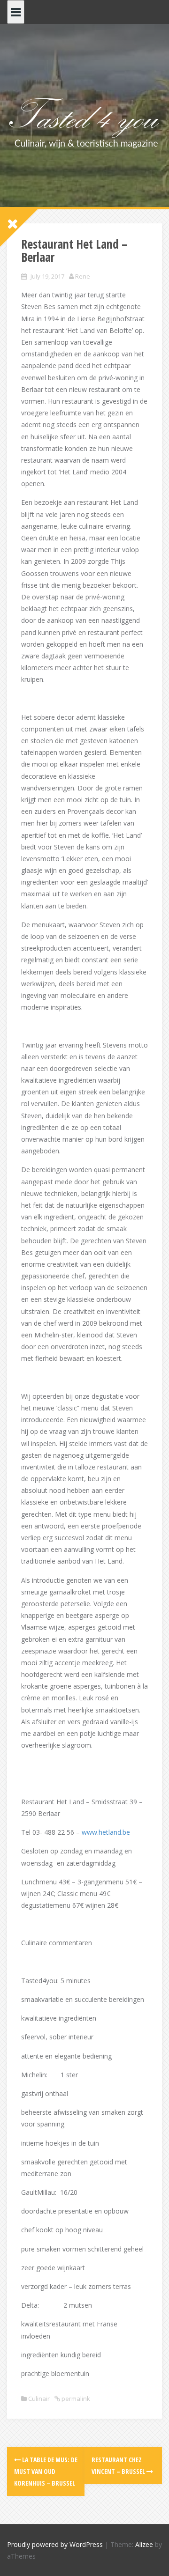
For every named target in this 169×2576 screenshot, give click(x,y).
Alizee (144, 2544)
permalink (75, 2399)
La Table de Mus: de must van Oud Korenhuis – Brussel (46, 2471)
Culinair (39, 2399)
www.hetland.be (106, 1832)
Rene (83, 276)
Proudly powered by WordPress (55, 2544)
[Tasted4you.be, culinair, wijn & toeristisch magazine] (84, 122)
